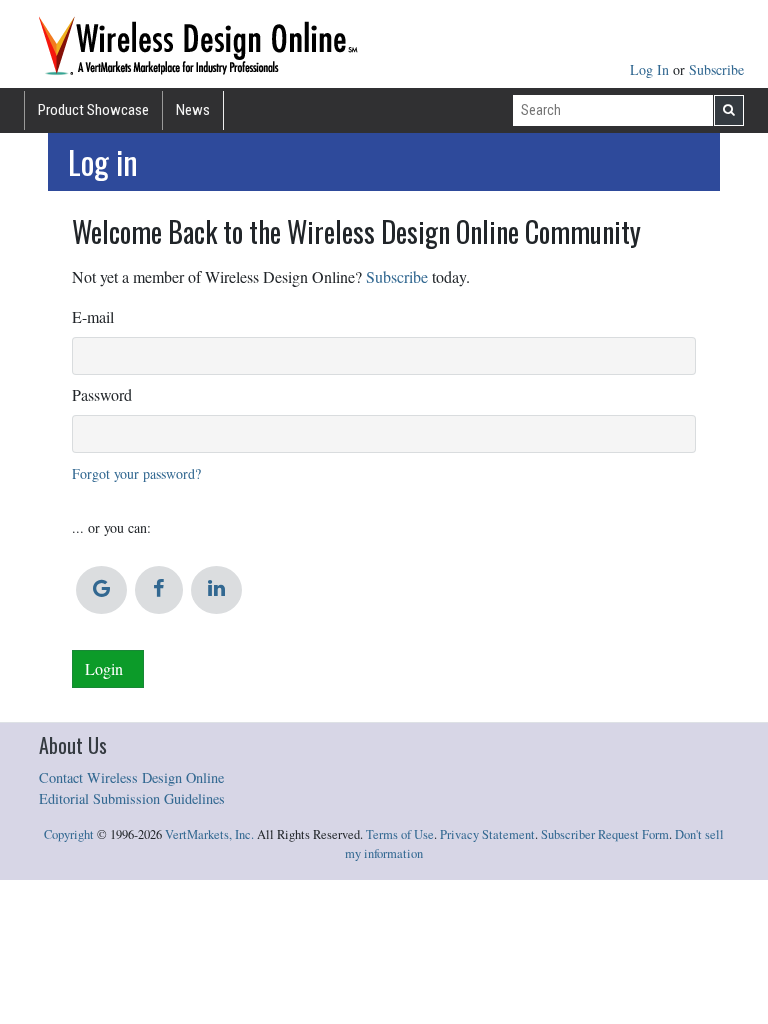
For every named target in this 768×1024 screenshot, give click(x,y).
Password (102, 394)
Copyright (69, 834)
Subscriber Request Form (605, 834)
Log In (651, 69)
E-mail (93, 316)
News (193, 110)
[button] (101, 590)
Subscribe (716, 69)
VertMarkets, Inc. (209, 834)
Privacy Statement (487, 834)
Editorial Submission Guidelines (132, 798)
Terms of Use (400, 834)
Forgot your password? (136, 473)
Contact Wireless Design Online (131, 777)
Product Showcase (93, 110)
